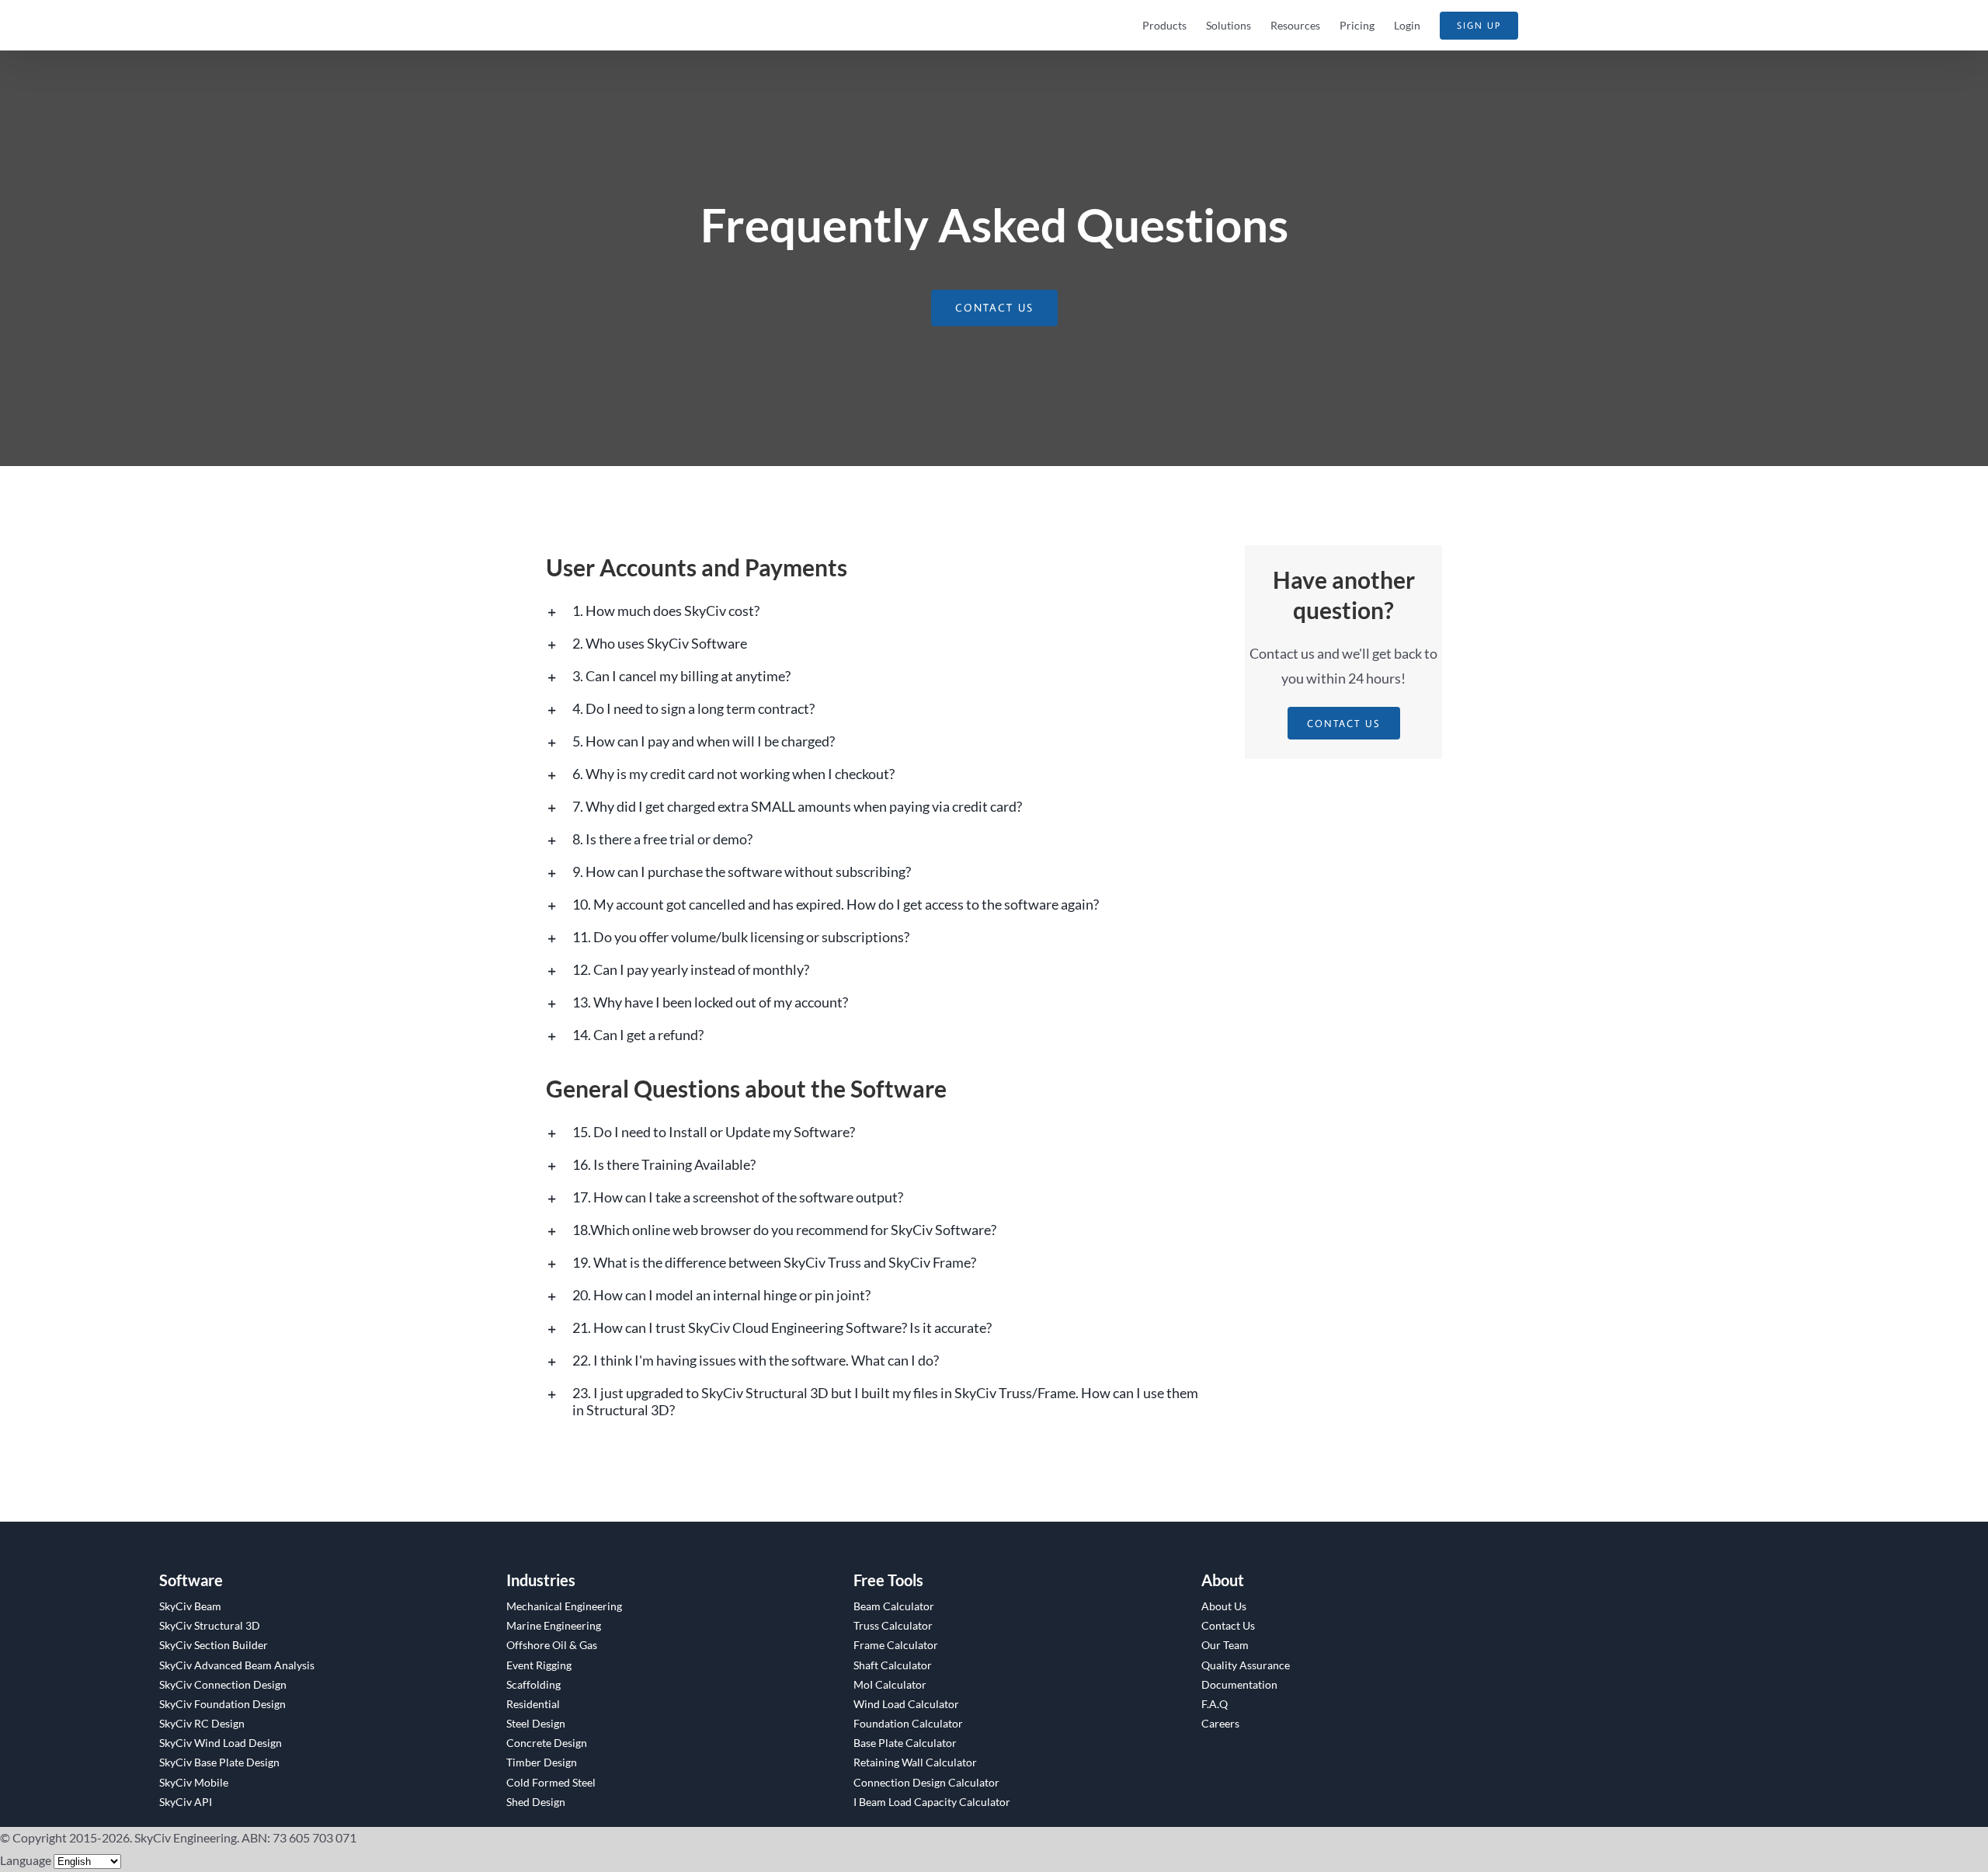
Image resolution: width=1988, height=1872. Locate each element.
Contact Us (1228, 1625)
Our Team (1225, 1645)
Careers (1220, 1723)
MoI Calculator (890, 1684)
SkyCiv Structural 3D (210, 1625)
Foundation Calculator (908, 1723)
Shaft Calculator (893, 1665)
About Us (1224, 1606)
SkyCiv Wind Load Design (221, 1743)
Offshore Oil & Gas (552, 1645)
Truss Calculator (893, 1625)
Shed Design (536, 1802)
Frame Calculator (896, 1645)
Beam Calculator (894, 1606)
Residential (533, 1704)
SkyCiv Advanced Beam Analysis (237, 1665)
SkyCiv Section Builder (214, 1645)
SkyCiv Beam (190, 1606)
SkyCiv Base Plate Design (219, 1762)
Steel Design (536, 1723)
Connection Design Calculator (926, 1782)
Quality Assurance (1246, 1665)
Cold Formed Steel (551, 1782)
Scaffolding (533, 1684)
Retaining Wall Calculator (915, 1762)
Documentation (1239, 1684)
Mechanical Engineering (564, 1606)
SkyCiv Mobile (194, 1782)
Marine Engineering (554, 1625)
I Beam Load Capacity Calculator (932, 1802)
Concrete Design (547, 1743)
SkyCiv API (186, 1802)
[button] (878, 611)
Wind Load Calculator (906, 1704)
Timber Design (542, 1762)
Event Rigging (539, 1665)
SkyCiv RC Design (202, 1723)
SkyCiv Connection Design (223, 1684)
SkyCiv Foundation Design (222, 1704)
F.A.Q (1215, 1704)
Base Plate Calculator (905, 1743)
